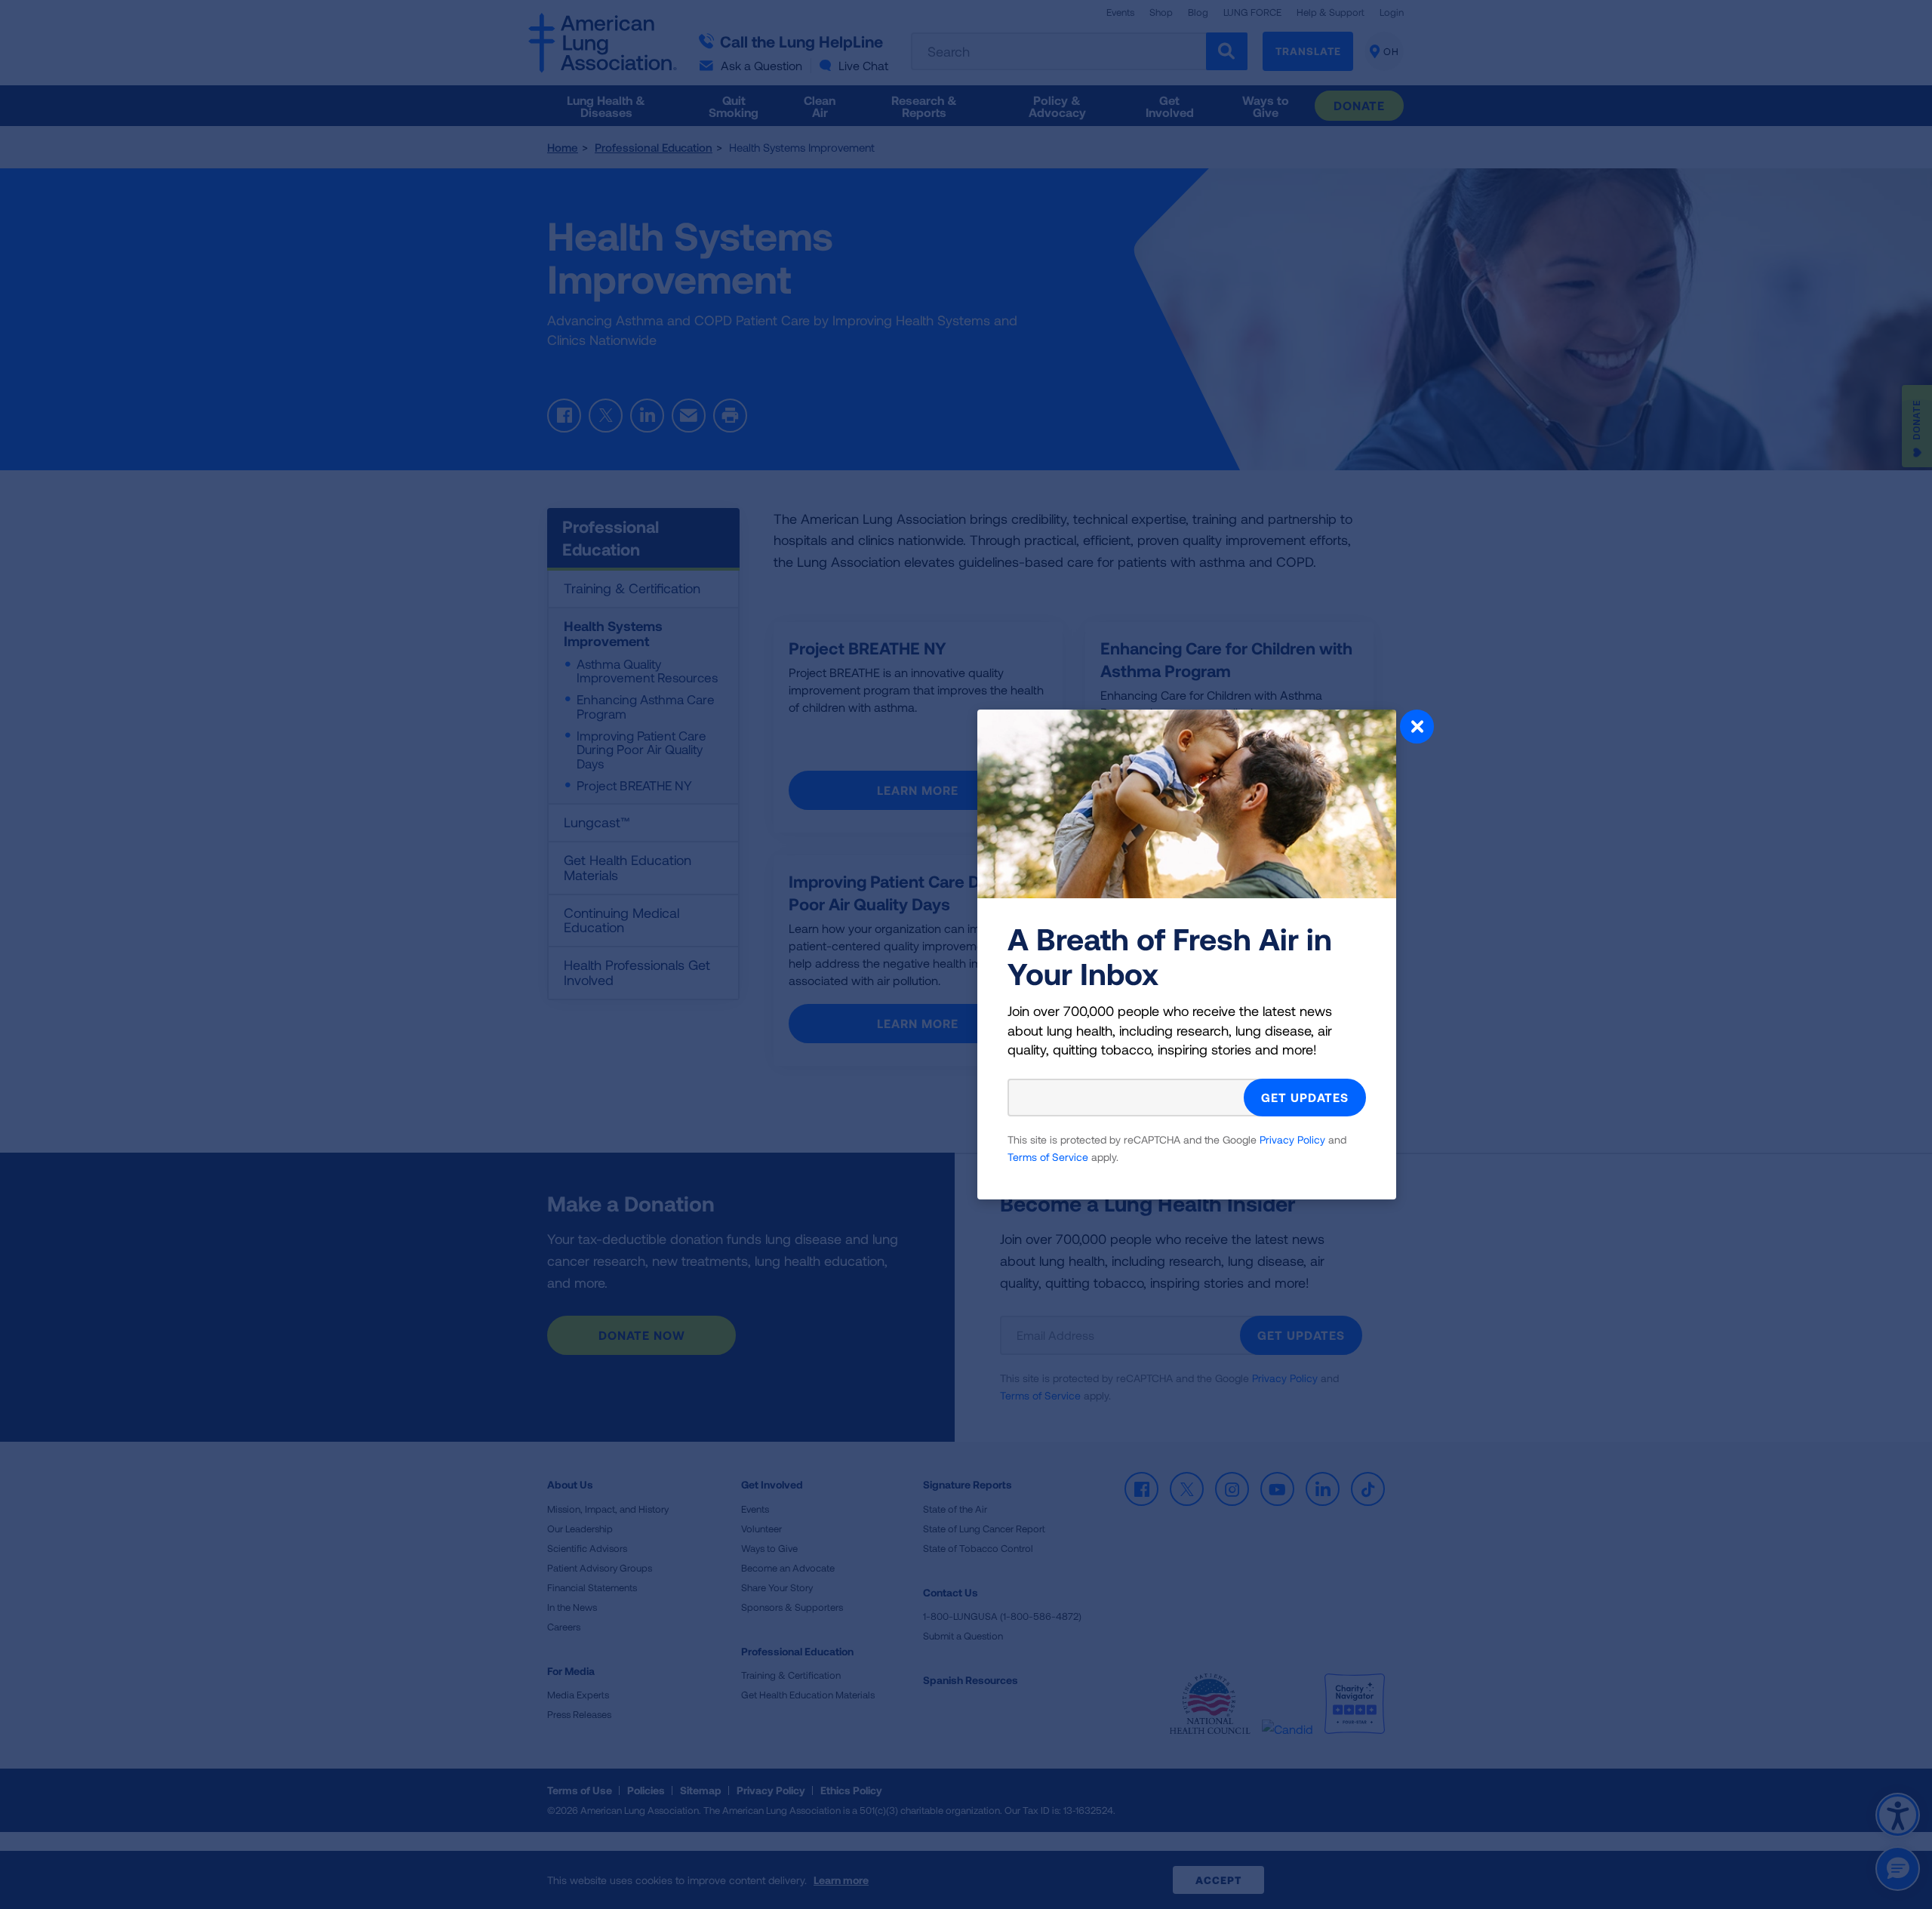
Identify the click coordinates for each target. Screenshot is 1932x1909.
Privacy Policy (1292, 1139)
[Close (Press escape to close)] (1417, 728)
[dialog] (966, 955)
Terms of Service (1048, 1157)
